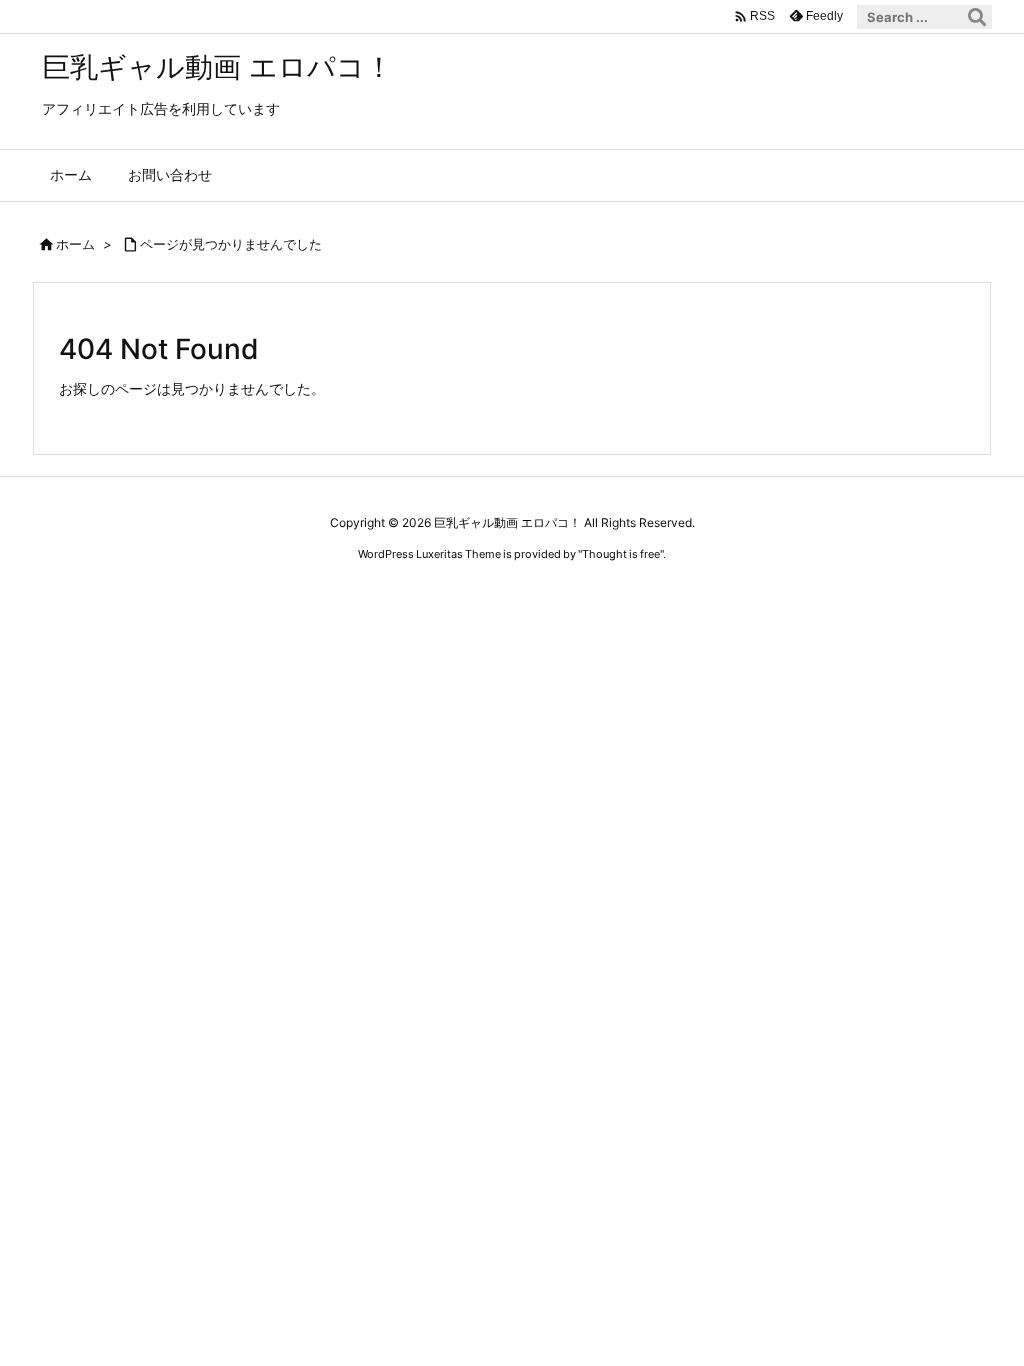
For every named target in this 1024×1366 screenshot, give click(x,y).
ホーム (75, 244)
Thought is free (621, 554)
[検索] (977, 17)
